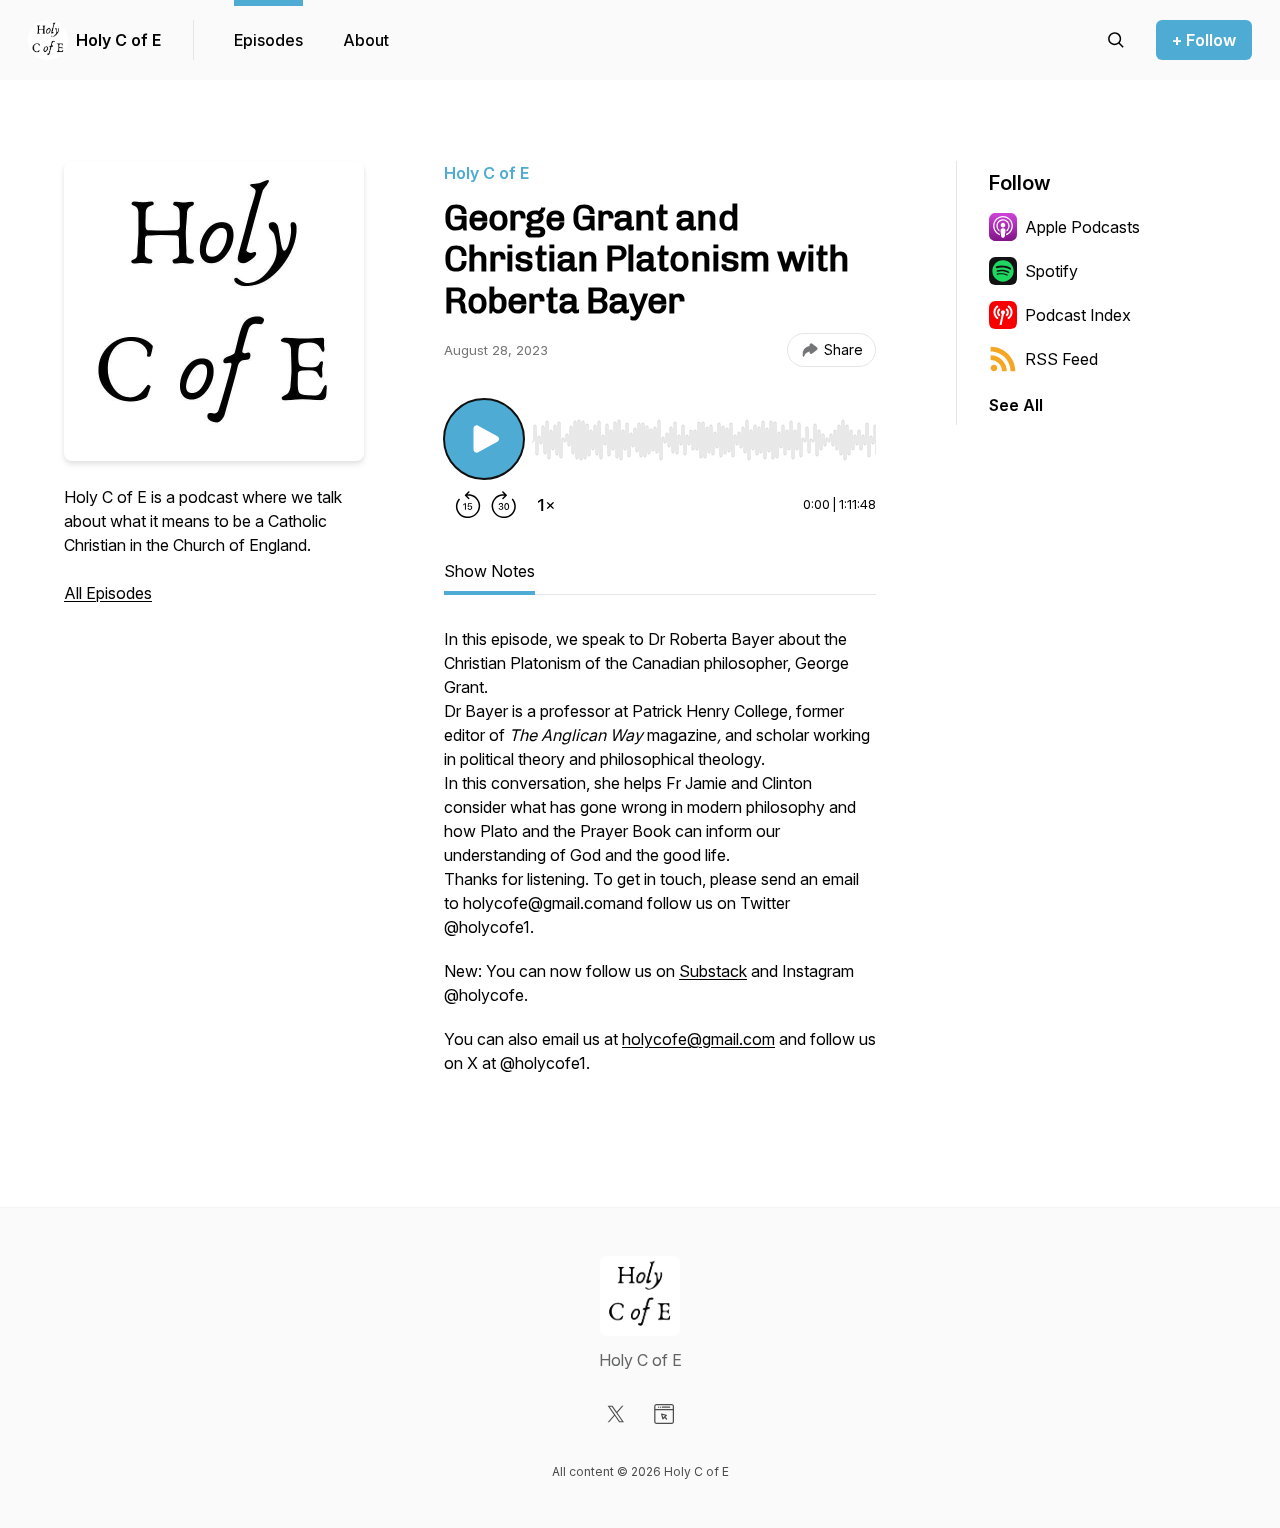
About (366, 40)
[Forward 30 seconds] (504, 505)
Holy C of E (118, 40)
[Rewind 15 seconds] (468, 505)
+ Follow (1204, 40)
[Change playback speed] (546, 505)
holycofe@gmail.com (698, 1039)
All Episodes (108, 593)
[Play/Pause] (484, 439)
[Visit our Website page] (664, 1414)
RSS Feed (1061, 359)
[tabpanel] (660, 861)
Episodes (268, 40)
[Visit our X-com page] (616, 1414)
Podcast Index (1078, 315)
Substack (713, 971)
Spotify (1051, 271)
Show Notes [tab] (489, 571)
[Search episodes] (1116, 40)
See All (1016, 405)
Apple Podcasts (1082, 227)
